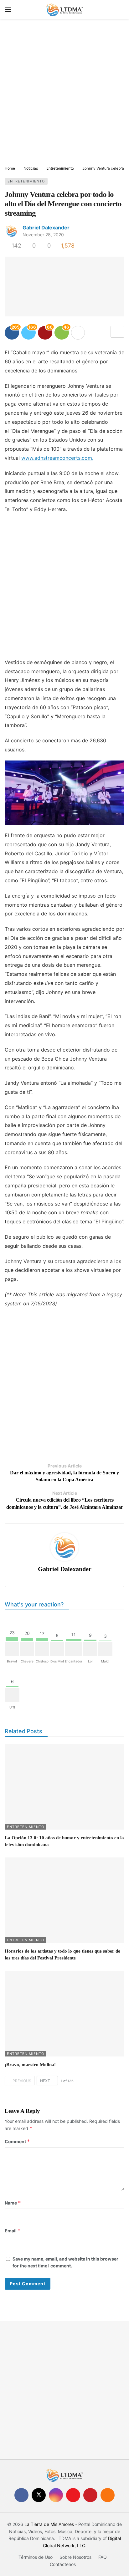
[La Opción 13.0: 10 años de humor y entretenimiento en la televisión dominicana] (64, 1787)
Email (13, 2231)
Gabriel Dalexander (46, 228)
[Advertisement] (64, 93)
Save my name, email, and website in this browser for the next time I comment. (65, 2262)
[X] (39, 2495)
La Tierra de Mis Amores (49, 2524)
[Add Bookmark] (117, 332)
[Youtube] (73, 2495)
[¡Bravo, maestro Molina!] (64, 2013)
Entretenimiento (26, 181)
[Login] (120, 9)
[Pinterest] (90, 2495)
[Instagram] (56, 2495)
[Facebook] (21, 2495)
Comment (17, 2141)
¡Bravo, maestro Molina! (30, 2065)
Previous (22, 2081)
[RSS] (108, 2495)
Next (45, 2081)
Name (13, 2203)
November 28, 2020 (43, 235)
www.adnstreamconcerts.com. (57, 458)
